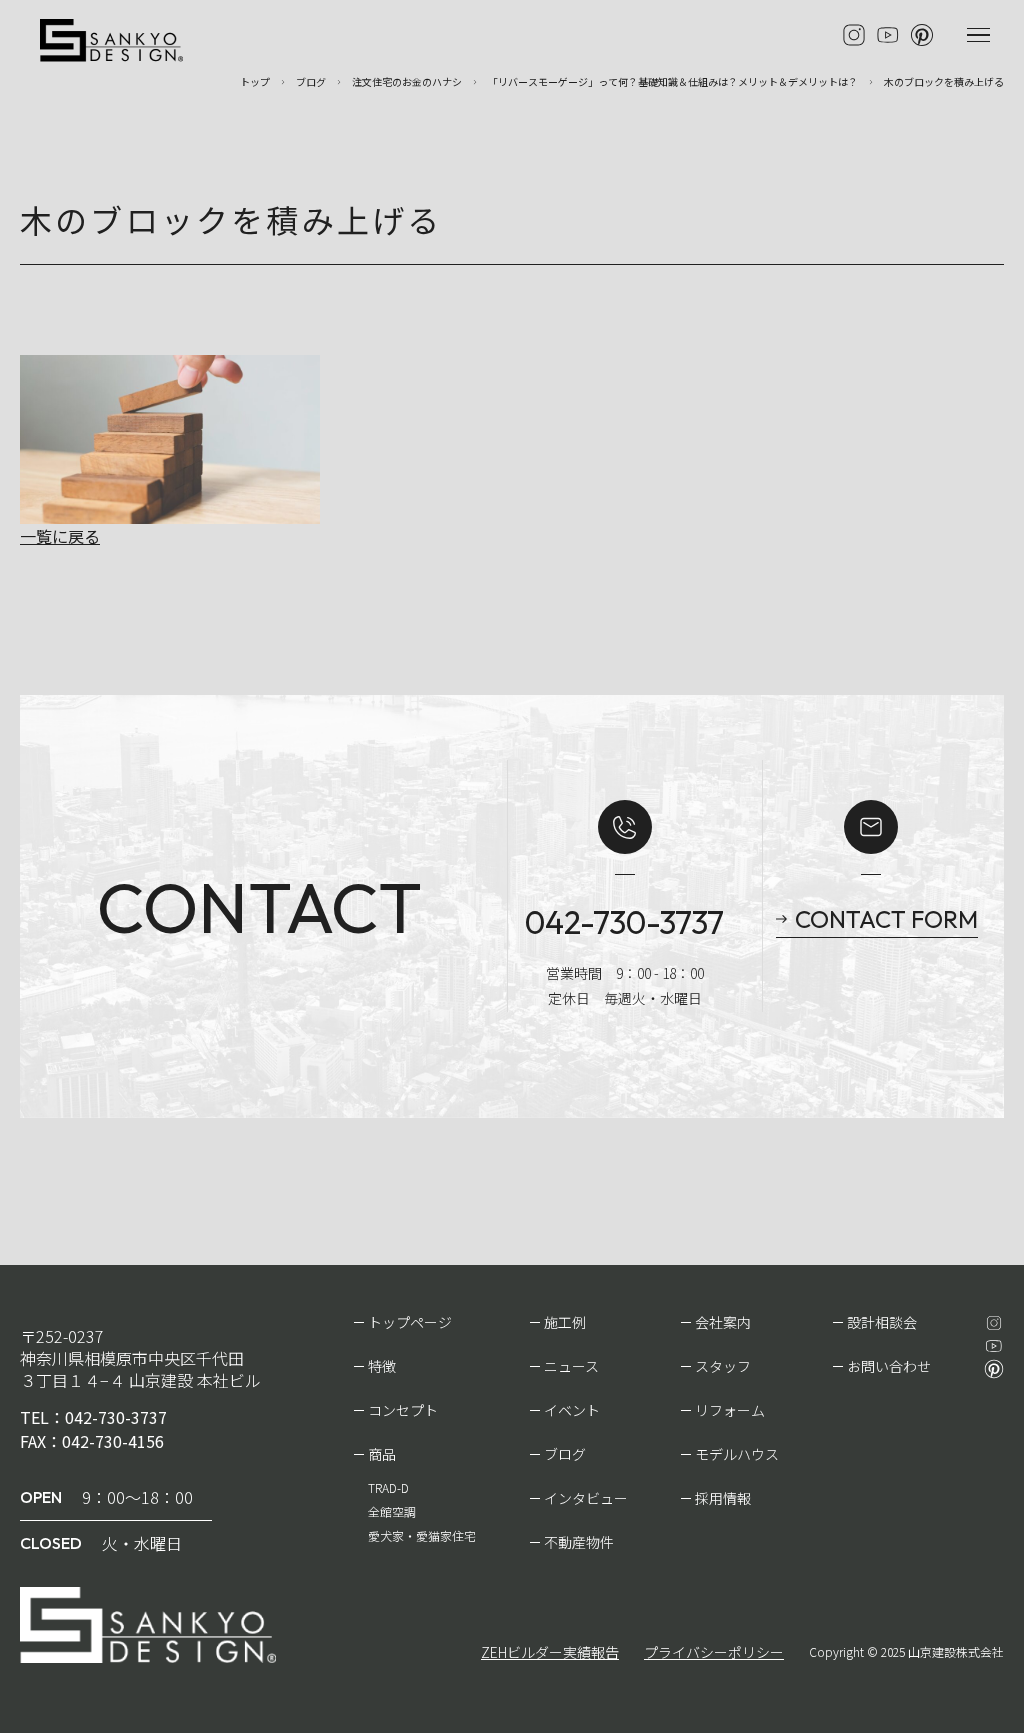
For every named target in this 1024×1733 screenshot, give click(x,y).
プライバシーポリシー (714, 1652)
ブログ (565, 1454)
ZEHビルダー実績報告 (550, 1652)
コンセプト (403, 1410)
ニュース (571, 1366)
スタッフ (723, 1366)
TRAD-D (388, 1487)
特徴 (382, 1366)
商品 (382, 1454)
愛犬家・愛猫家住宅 (422, 1535)
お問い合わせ (889, 1366)
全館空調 (392, 1511)
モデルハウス (737, 1454)
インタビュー (586, 1498)
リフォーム (730, 1410)
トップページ (410, 1322)
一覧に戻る (60, 536)
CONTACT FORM (886, 919)
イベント (572, 1410)
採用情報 (723, 1498)
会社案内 (723, 1322)
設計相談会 (882, 1322)
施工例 (565, 1322)
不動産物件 (579, 1542)
